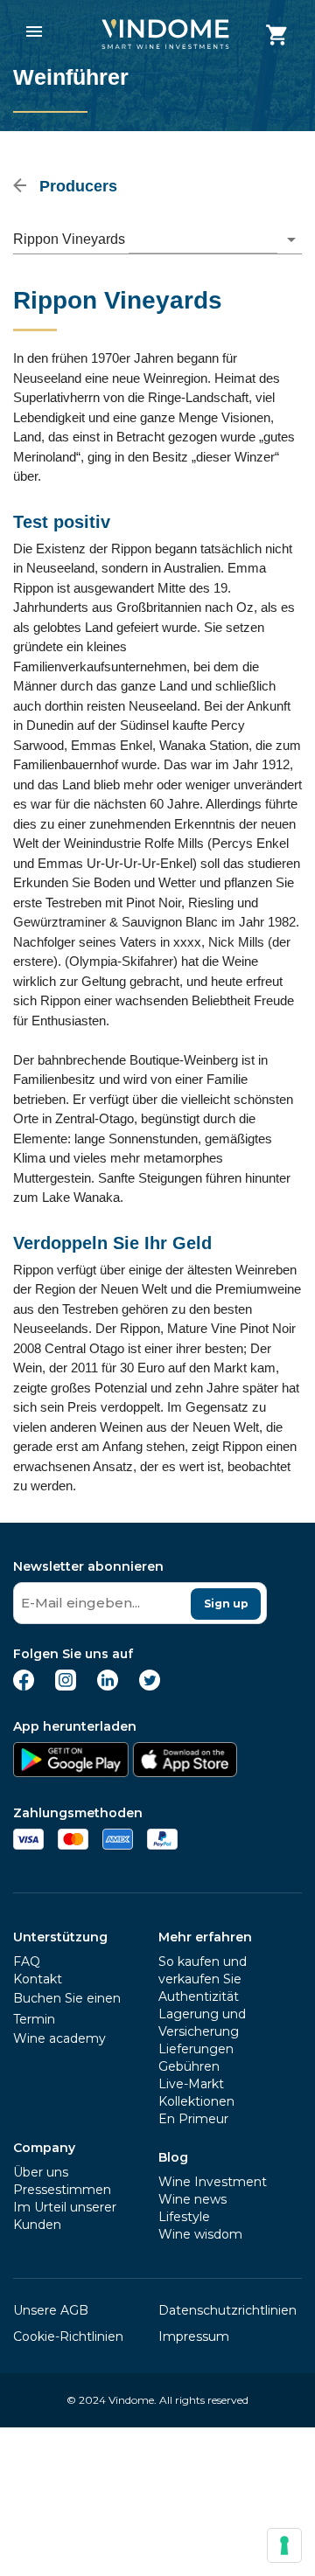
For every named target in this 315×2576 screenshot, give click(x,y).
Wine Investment (213, 2182)
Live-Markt (191, 2084)
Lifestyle (184, 2217)
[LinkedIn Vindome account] (108, 1686)
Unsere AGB (51, 2310)
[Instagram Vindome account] (66, 1686)
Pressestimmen (62, 2190)
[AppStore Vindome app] (185, 1772)
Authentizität (199, 1996)
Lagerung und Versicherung (202, 2023)
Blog (173, 2157)
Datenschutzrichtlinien (227, 2310)
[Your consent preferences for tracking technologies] (284, 2545)
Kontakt (38, 1979)
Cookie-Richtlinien (68, 2336)
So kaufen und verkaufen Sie (203, 1970)
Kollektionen (196, 2101)
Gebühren (189, 2066)
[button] (157, 240)
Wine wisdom (200, 2234)
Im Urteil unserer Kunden (65, 2216)
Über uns (41, 2172)
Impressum (194, 2336)
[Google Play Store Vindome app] (71, 1772)
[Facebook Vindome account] (24, 1686)
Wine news (192, 2199)
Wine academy (59, 2038)
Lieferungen (196, 2049)
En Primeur (193, 2119)
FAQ (27, 1962)
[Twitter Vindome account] (150, 1686)
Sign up (226, 1604)
